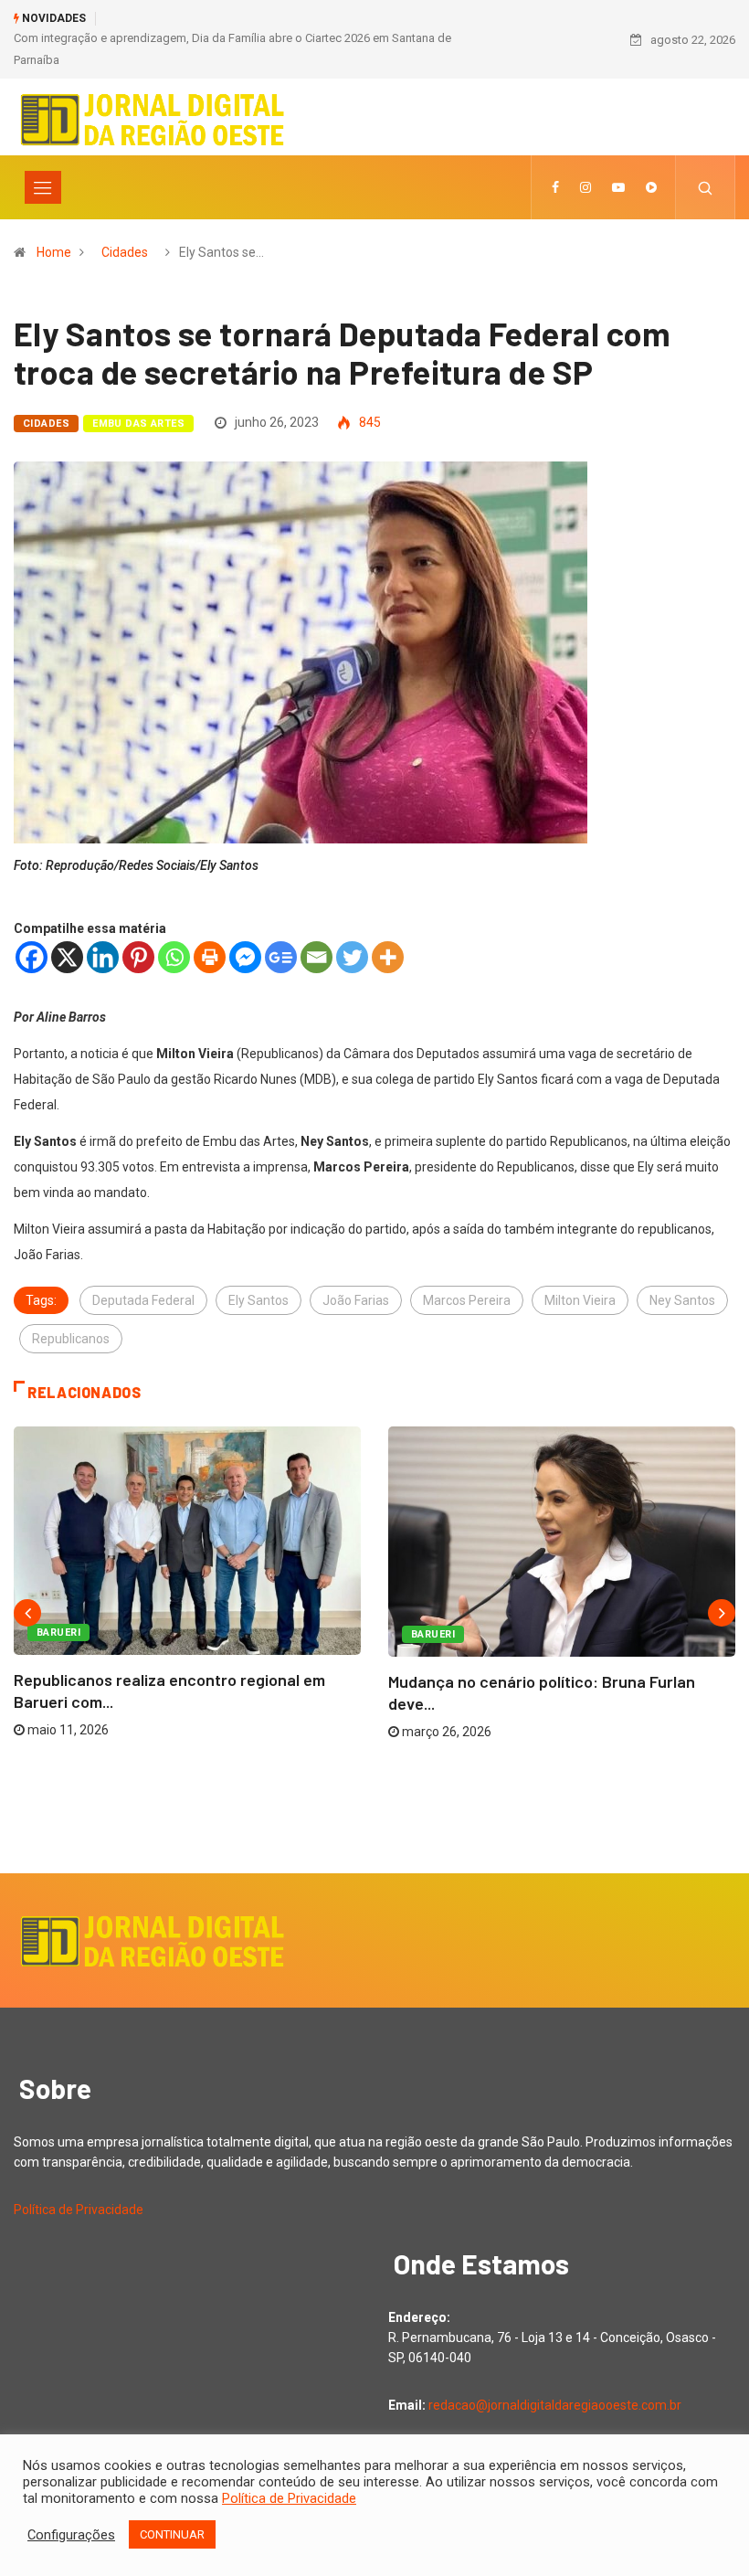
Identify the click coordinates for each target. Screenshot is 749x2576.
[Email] (316, 957)
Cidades (125, 252)
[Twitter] (352, 957)
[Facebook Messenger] (245, 957)
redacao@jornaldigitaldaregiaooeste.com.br (555, 2405)
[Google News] (281, 957)
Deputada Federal (143, 1300)
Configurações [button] (71, 2535)
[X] (67, 957)
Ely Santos (258, 1300)
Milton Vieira (580, 1300)
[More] (388, 957)
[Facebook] (32, 957)
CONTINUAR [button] (172, 2534)
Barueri (58, 1633)
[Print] (210, 957)
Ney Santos (682, 1300)
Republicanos (71, 1339)
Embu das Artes (138, 424)
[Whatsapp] (174, 957)
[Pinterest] (138, 957)
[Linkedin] (103, 957)
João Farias (356, 1300)
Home (54, 252)
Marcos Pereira (467, 1300)
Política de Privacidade (79, 2210)
